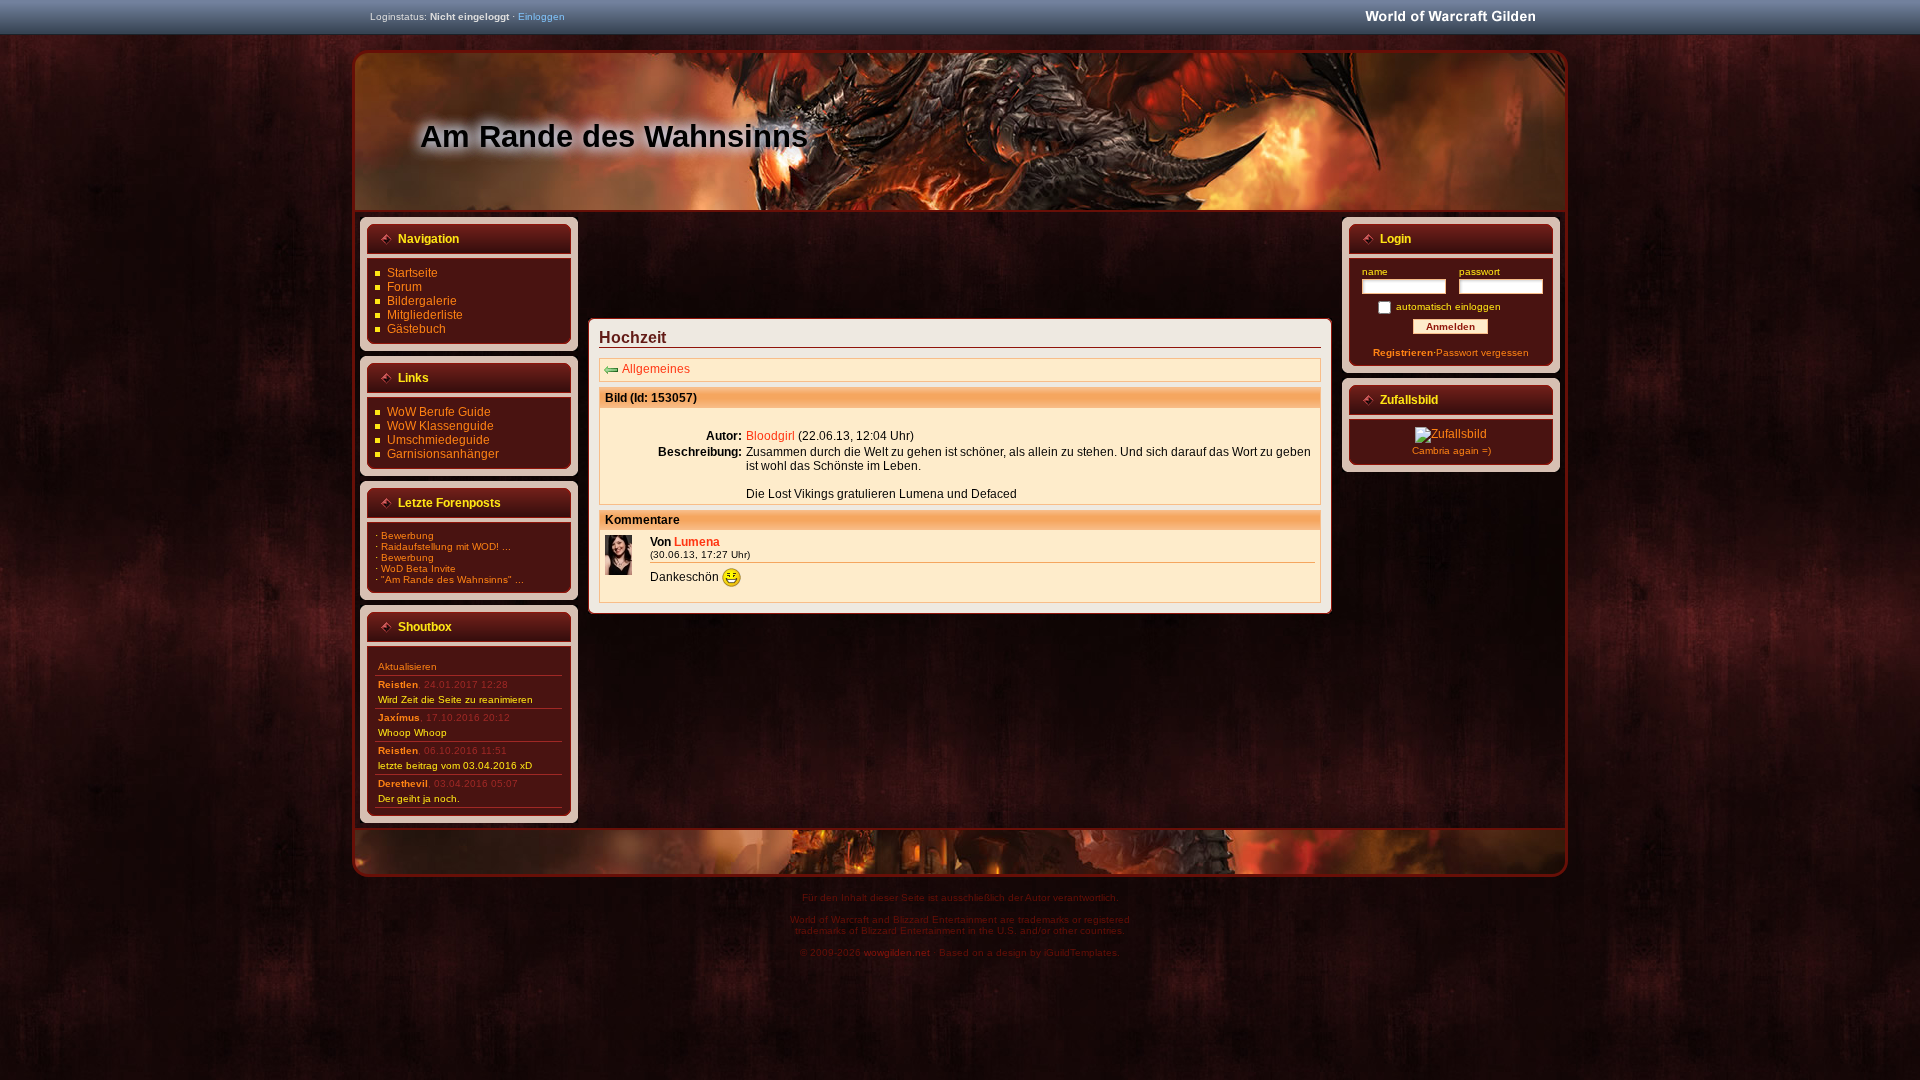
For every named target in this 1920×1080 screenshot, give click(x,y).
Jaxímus (399, 717)
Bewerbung (407, 535)
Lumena (697, 542)
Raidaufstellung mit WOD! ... (446, 546)
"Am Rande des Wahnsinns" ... (452, 579)
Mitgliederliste (425, 315)
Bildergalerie (422, 301)
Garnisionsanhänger (443, 454)
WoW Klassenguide (440, 426)
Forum (404, 287)
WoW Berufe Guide (439, 412)
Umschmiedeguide (438, 440)
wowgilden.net (897, 952)
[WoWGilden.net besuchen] (1450, 17)
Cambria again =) (1451, 450)
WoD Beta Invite (418, 568)
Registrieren (1403, 352)
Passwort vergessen (1482, 352)
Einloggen (541, 16)
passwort (1479, 271)
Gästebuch (416, 329)
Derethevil (403, 783)
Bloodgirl (770, 436)
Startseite (412, 273)
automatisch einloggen (1448, 306)
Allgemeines (656, 369)
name (1375, 271)
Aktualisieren (407, 666)
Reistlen (398, 684)
